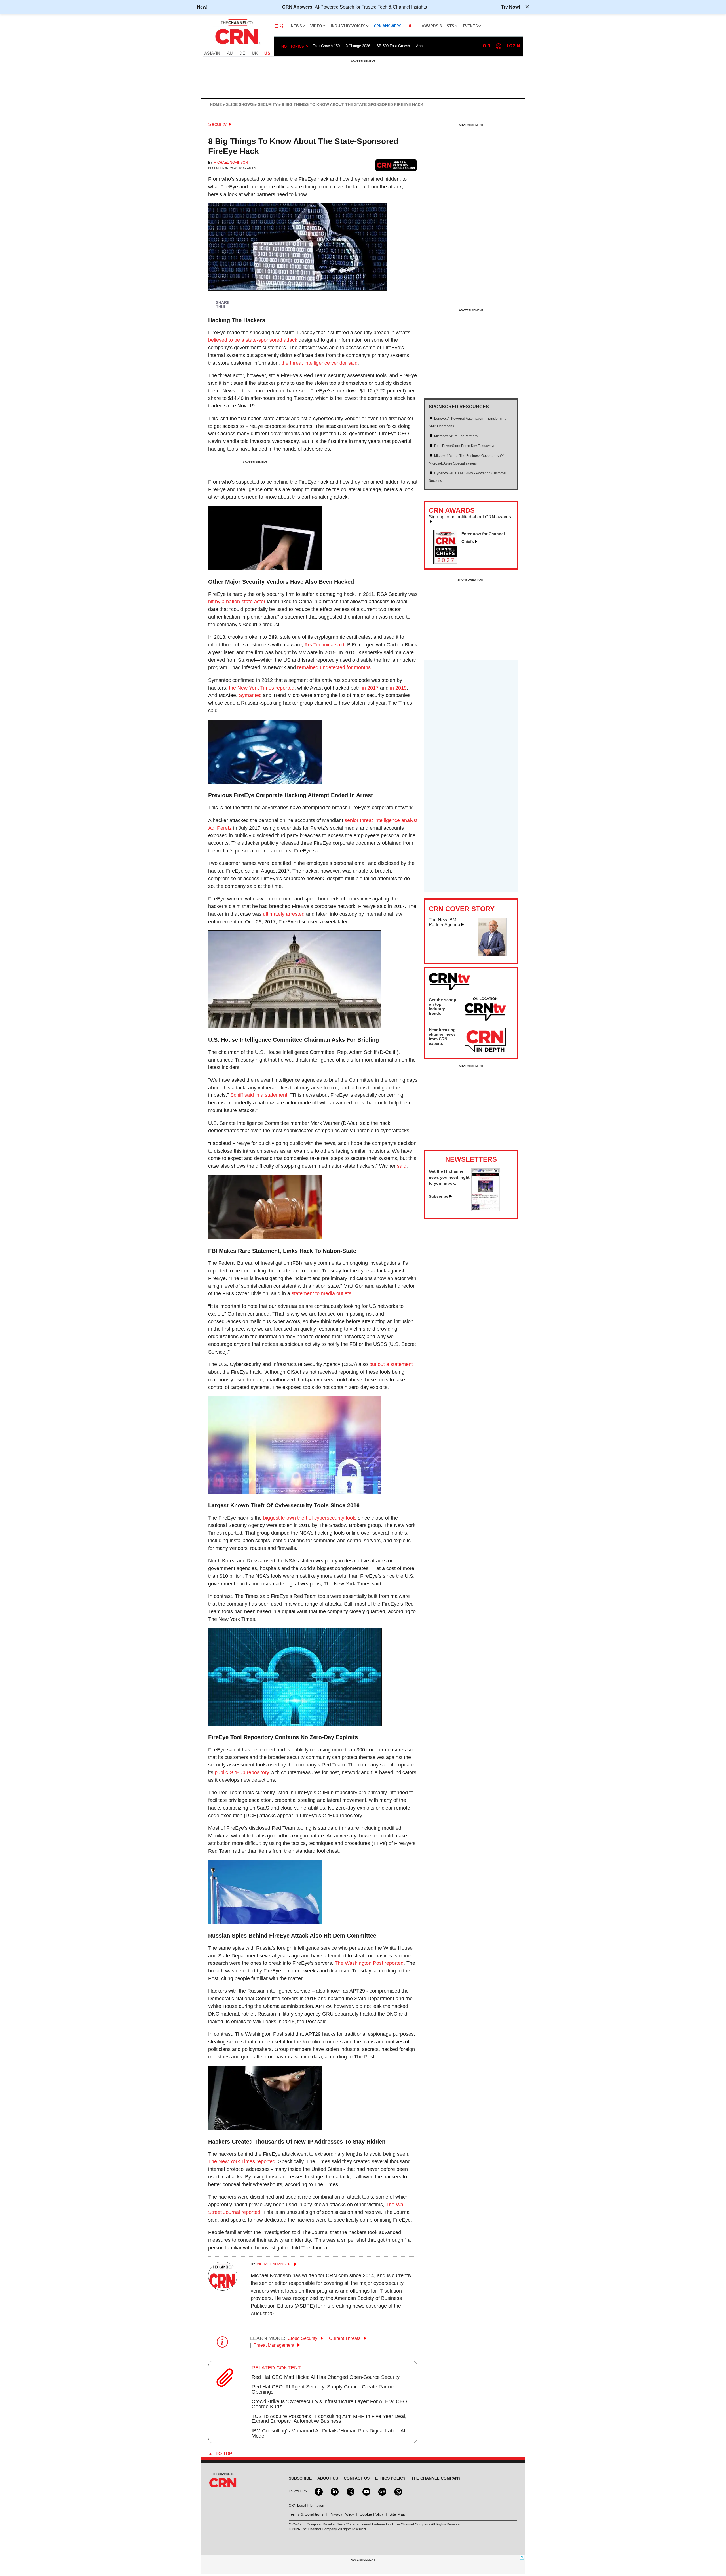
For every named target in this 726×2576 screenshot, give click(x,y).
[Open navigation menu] (279, 26)
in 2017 (370, 688)
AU (230, 53)
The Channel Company (436, 2478)
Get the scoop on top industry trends (443, 1007)
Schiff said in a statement (259, 1095)
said (402, 1166)
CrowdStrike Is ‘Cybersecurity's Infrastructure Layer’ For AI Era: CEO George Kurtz (329, 2404)
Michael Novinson (231, 163)
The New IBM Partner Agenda (445, 922)
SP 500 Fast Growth (393, 46)
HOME (216, 104)
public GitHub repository (242, 1772)
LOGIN (513, 46)
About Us (328, 2478)
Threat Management (274, 2345)
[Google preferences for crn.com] (396, 165)
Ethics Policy (390, 2478)
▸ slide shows (238, 104)
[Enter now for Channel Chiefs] (448, 562)
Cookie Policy (372, 2514)
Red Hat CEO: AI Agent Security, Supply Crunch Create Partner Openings (323, 2389)
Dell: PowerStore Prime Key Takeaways (465, 446)
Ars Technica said (324, 645)
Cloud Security (303, 2338)
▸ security (266, 104)
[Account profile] (499, 46)
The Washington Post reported (369, 1963)
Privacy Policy (342, 2514)
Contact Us (357, 2478)
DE (242, 53)
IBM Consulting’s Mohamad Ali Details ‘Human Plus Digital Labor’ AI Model (328, 2433)
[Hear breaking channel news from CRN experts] (485, 1040)
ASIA (209, 53)
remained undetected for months (334, 667)
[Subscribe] (486, 1209)
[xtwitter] (350, 2491)
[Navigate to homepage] (237, 45)
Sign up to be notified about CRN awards (470, 517)
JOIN (485, 46)
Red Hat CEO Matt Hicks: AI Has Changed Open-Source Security (326, 2377)
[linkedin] (334, 2491)
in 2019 (398, 688)
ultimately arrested (284, 914)
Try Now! (511, 7)
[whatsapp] (398, 2491)
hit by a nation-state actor (237, 602)
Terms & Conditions (306, 2514)
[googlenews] (382, 2491)
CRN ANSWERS (388, 26)
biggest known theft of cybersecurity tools (310, 1518)
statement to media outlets (321, 1293)
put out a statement (391, 1364)
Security (217, 124)
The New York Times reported (242, 2161)
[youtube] (366, 2491)
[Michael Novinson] (223, 2289)
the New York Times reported (262, 688)
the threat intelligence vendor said (319, 363)
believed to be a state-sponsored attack (253, 340)
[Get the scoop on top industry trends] (485, 1010)
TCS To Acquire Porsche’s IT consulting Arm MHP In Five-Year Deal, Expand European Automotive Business (329, 2419)
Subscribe (439, 1196)
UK (255, 53)
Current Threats (345, 2338)
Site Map (397, 2514)
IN (218, 53)
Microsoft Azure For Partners (456, 436)
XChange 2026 (358, 46)
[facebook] (318, 2491)
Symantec (250, 695)
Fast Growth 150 (326, 46)
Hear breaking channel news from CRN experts (442, 1037)
